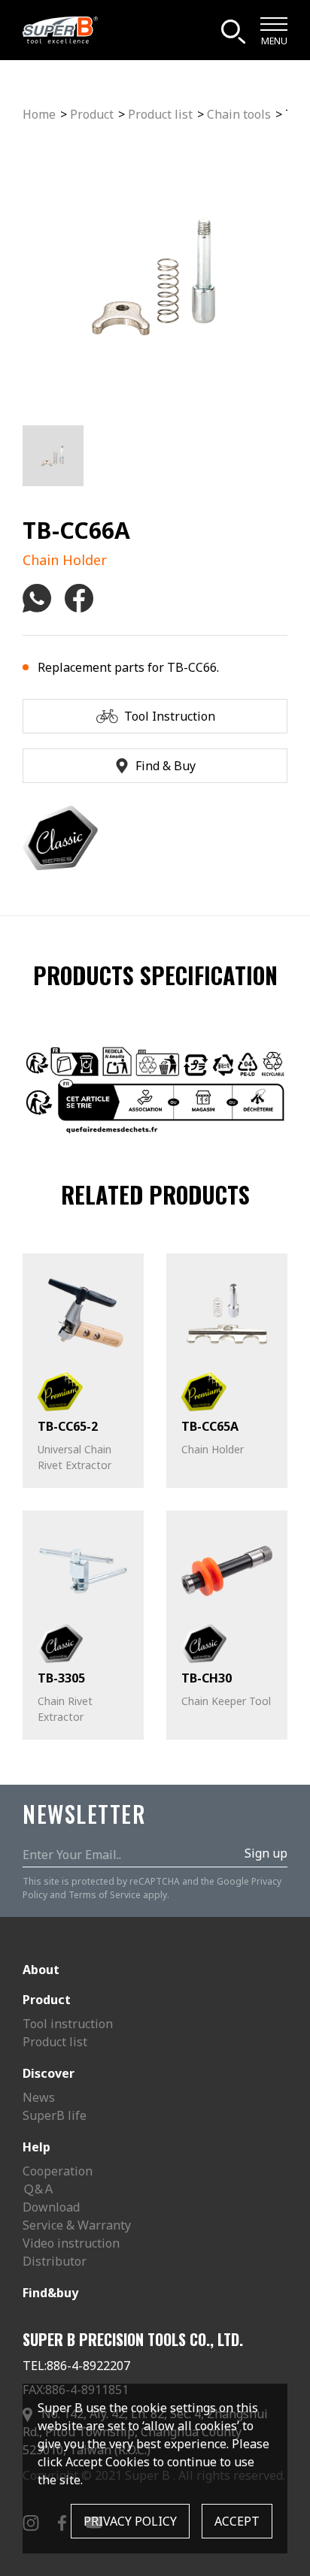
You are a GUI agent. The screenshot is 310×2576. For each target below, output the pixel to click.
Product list (160, 114)
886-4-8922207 (88, 2366)
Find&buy (50, 2293)
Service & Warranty (77, 2225)
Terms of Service (105, 1895)
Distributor (55, 2261)
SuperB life (55, 2115)
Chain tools (239, 114)
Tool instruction (68, 2024)
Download (51, 2207)
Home (39, 114)
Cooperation (58, 2171)
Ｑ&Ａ (39, 2189)
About (41, 1970)
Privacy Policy (130, 2521)
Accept (237, 2521)
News (39, 2097)
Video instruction (71, 2243)
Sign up (266, 1853)
